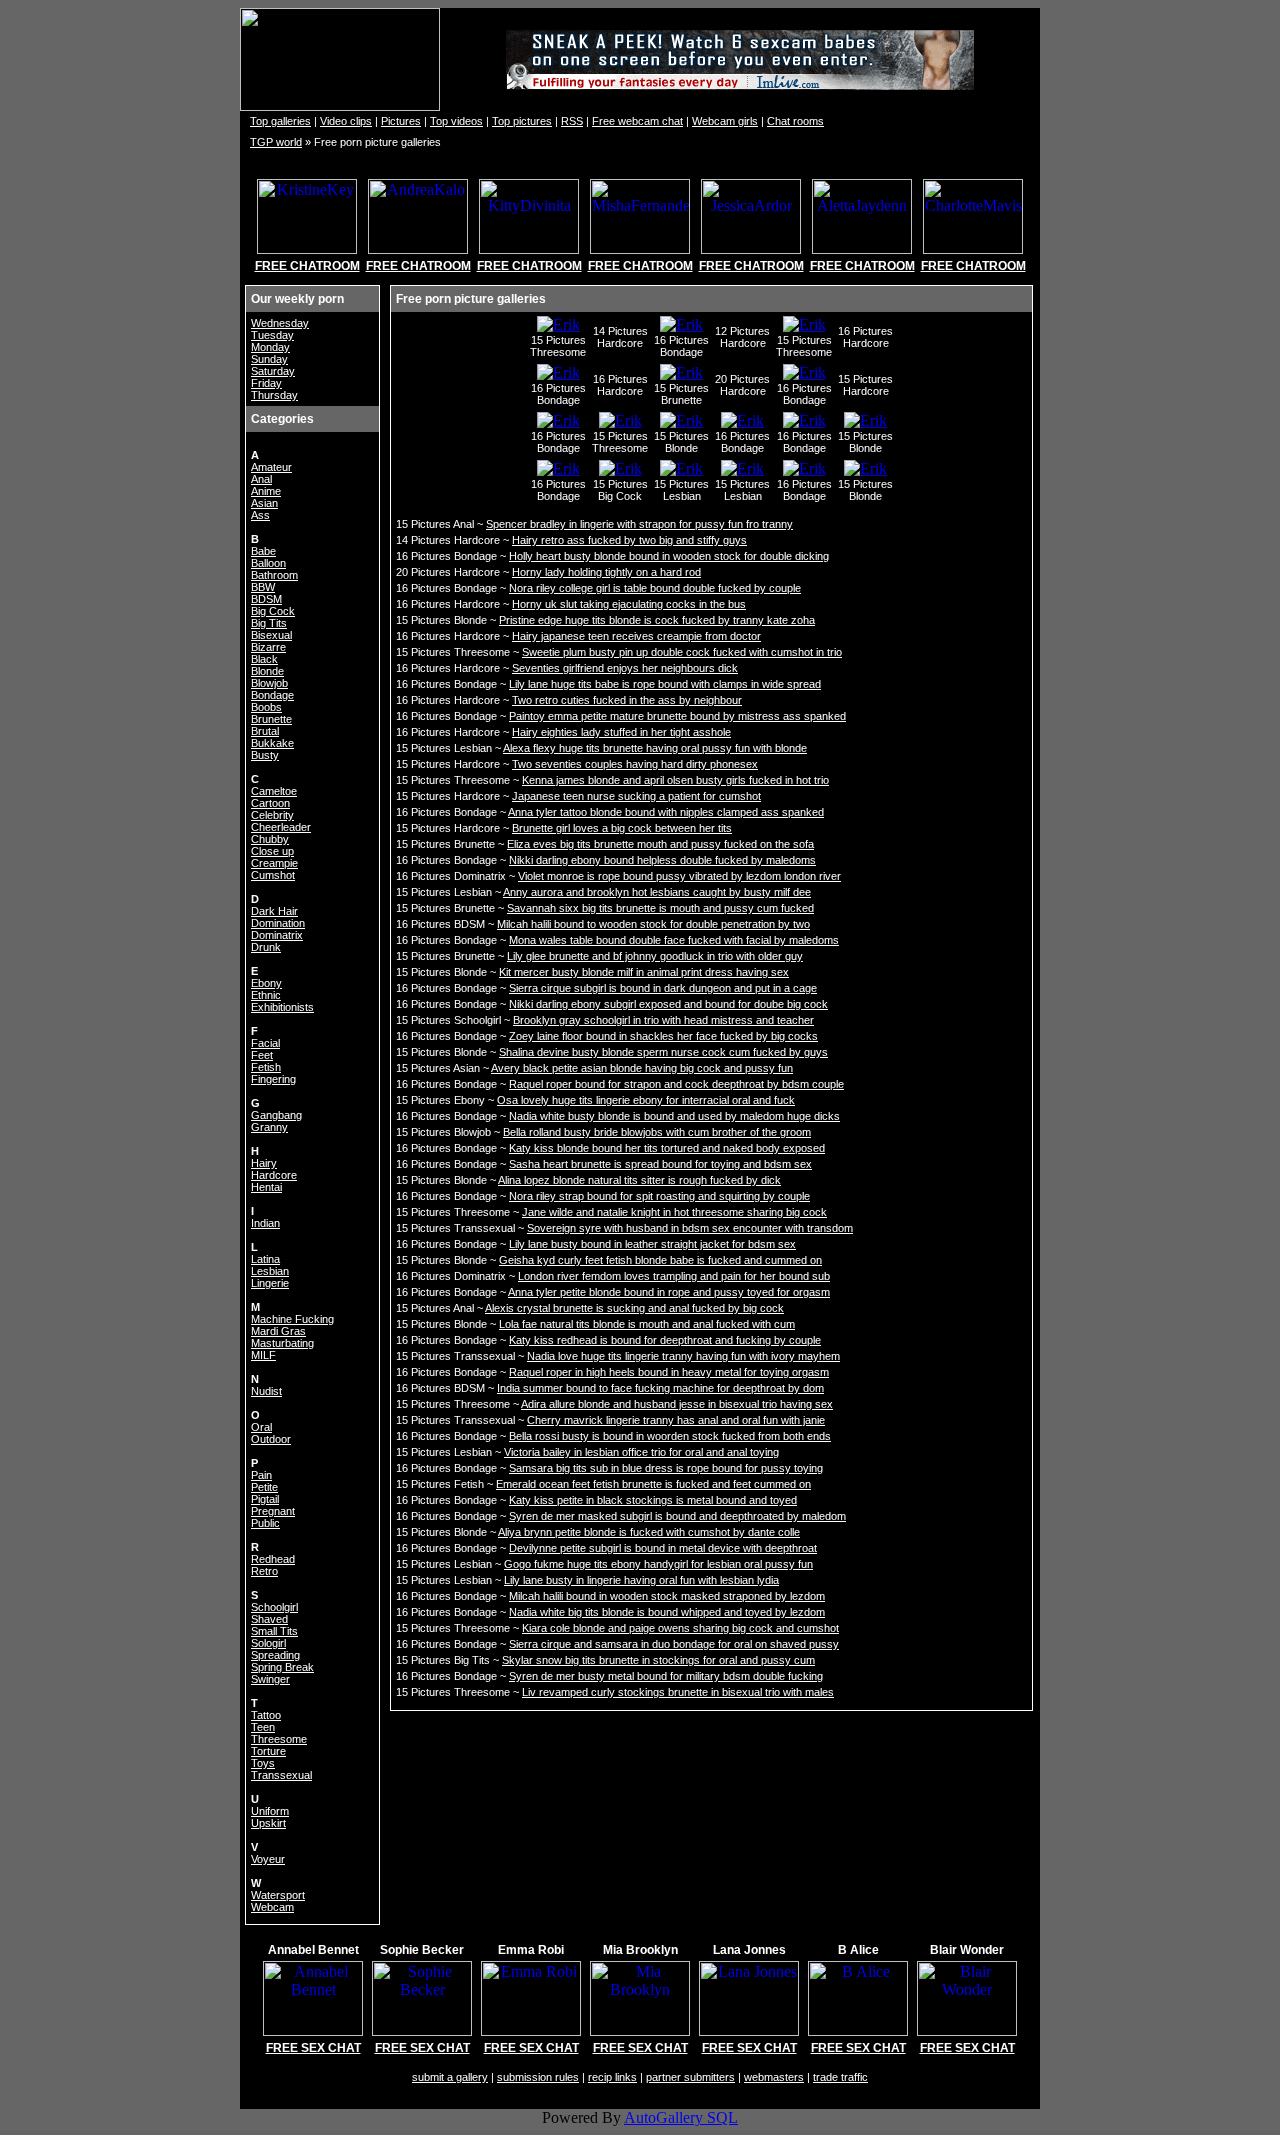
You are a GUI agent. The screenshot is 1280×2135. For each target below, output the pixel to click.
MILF (263, 1355)
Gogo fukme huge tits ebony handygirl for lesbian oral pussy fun (658, 1564)
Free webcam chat (637, 121)
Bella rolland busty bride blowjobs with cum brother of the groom (657, 1132)
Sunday (269, 359)
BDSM (266, 599)
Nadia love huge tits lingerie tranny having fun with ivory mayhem (683, 1356)
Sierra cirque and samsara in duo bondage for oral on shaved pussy (674, 1644)
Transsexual (281, 1775)
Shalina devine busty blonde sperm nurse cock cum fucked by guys (663, 1052)
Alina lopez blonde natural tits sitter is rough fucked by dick (639, 1180)
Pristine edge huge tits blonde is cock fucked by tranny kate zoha (657, 620)
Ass (260, 515)
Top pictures (522, 121)
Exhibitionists (282, 1007)
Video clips (346, 121)
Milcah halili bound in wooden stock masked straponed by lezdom (667, 1596)
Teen (263, 1727)
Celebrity (272, 815)
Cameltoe (274, 791)
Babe (263, 551)
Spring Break (282, 1667)
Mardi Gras (278, 1331)
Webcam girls (725, 121)
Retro (264, 1571)
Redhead (273, 1559)
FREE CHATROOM (307, 266)
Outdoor (271, 1439)
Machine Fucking (292, 1319)
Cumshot (273, 875)
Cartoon (270, 803)
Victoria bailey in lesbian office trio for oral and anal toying (641, 1452)
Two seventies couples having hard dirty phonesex (635, 764)
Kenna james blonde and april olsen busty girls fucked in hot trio (675, 780)
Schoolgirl (274, 1607)
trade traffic (840, 2077)
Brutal (265, 731)
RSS (572, 121)
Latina (265, 1259)
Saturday (273, 371)
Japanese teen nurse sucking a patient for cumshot (636, 796)
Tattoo (266, 1715)
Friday (266, 383)
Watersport (278, 1895)
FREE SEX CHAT (313, 2048)
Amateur (271, 467)
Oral (261, 1427)
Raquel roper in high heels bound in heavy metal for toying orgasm (669, 1372)
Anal (261, 479)
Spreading (275, 1655)
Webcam (272, 1907)
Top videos (456, 121)
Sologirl (268, 1643)
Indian (265, 1223)
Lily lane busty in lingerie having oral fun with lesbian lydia (641, 1580)
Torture (268, 1751)
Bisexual (271, 635)
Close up (272, 851)
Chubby (270, 839)
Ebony (266, 983)
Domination (278, 923)
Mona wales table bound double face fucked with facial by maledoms (674, 940)
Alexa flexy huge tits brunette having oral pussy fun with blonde (655, 748)
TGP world (276, 142)
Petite (264, 1487)
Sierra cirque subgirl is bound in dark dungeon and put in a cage (663, 988)
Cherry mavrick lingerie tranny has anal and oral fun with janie (676, 1420)
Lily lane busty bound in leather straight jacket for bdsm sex (652, 1244)
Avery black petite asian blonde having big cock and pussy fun (642, 1068)
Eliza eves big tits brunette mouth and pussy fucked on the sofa (660, 844)
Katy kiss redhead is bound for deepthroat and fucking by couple (665, 1340)
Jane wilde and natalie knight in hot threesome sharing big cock (674, 1212)
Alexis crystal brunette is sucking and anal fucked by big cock (634, 1308)
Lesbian (270, 1271)
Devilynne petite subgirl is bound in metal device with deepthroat (663, 1548)
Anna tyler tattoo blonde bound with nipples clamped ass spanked (666, 812)
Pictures (401, 121)
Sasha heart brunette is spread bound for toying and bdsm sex (660, 1164)
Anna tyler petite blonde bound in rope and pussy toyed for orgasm (669, 1292)
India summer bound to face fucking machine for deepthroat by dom (660, 1388)
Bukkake (272, 743)
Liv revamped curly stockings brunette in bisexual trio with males (678, 1692)
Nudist (266, 1391)
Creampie (274, 863)
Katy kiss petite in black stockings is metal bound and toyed (653, 1500)
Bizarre (268, 647)
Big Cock (273, 611)
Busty (265, 755)
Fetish (266, 1067)
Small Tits (274, 1631)
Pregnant (273, 1511)
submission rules (538, 2077)
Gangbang (276, 1115)
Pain (261, 1475)
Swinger (270, 1679)
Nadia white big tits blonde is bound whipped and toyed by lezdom (667, 1612)
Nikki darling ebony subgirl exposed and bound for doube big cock (668, 1004)
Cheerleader (281, 827)
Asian (264, 503)
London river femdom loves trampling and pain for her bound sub (674, 1276)
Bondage (272, 695)
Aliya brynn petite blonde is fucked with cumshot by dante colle (649, 1532)
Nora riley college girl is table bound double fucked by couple (655, 588)
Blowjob (269, 683)
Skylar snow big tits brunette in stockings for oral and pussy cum (658, 1660)
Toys (263, 1763)
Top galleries (280, 121)
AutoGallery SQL (681, 2117)
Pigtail (265, 1499)
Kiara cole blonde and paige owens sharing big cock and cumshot (680, 1628)
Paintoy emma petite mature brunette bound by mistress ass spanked (677, 716)
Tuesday (272, 335)
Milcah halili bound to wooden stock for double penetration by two (653, 924)
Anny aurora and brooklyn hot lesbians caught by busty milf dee (657, 892)
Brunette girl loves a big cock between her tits (622, 828)
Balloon (268, 563)
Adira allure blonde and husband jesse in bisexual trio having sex (677, 1404)
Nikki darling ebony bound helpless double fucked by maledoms (662, 860)
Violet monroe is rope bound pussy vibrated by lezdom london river (679, 876)
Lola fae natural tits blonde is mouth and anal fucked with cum (647, 1324)
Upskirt (268, 1823)
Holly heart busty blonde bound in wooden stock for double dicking (669, 556)
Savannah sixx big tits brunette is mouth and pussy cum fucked (660, 908)
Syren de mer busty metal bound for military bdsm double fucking (666, 1676)
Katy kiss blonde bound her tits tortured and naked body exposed (667, 1148)
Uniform (270, 1811)
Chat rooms (795, 121)
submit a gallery (450, 2077)
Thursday (274, 395)
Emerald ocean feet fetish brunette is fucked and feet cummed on (653, 1484)
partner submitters (690, 2077)
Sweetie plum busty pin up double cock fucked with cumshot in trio (682, 652)
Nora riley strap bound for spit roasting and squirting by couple (659, 1196)
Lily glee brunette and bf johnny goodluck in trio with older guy (655, 956)
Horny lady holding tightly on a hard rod (606, 572)
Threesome (279, 1739)
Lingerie (270, 1283)
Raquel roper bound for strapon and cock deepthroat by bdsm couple (676, 1084)
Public (265, 1523)
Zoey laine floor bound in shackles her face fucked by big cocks (663, 1036)
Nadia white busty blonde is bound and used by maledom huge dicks (674, 1116)
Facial (265, 1043)
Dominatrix (277, 935)
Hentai (266, 1187)
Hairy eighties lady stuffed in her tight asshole (621, 732)
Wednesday (280, 323)
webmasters (774, 2077)
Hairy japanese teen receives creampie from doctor (636, 636)
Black (264, 659)
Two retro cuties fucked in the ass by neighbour (627, 700)
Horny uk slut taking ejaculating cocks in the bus (629, 604)
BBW (263, 587)
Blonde (267, 671)
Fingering (273, 1079)
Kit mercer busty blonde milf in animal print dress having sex (644, 972)
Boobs (266, 707)
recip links (612, 2077)
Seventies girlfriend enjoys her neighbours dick (625, 668)
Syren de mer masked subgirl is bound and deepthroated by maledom (677, 1516)
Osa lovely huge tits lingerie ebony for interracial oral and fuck (646, 1100)
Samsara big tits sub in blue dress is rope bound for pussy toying (666, 1468)
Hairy (264, 1163)
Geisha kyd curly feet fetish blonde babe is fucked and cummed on (660, 1260)
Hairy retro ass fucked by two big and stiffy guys (629, 540)
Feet (262, 1055)
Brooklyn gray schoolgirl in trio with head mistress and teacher (663, 1020)
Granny (269, 1127)
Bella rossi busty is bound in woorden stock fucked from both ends (670, 1436)
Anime (266, 491)
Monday (270, 347)
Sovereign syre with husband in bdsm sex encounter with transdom (690, 1228)
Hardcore (274, 1175)
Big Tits (269, 623)
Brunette (271, 719)
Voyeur (268, 1859)
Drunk (266, 947)
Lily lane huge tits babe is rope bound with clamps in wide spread (665, 684)
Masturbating (282, 1343)
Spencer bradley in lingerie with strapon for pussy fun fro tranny (639, 524)
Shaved (269, 1619)
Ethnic (266, 995)
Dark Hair (274, 911)
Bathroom (274, 575)
